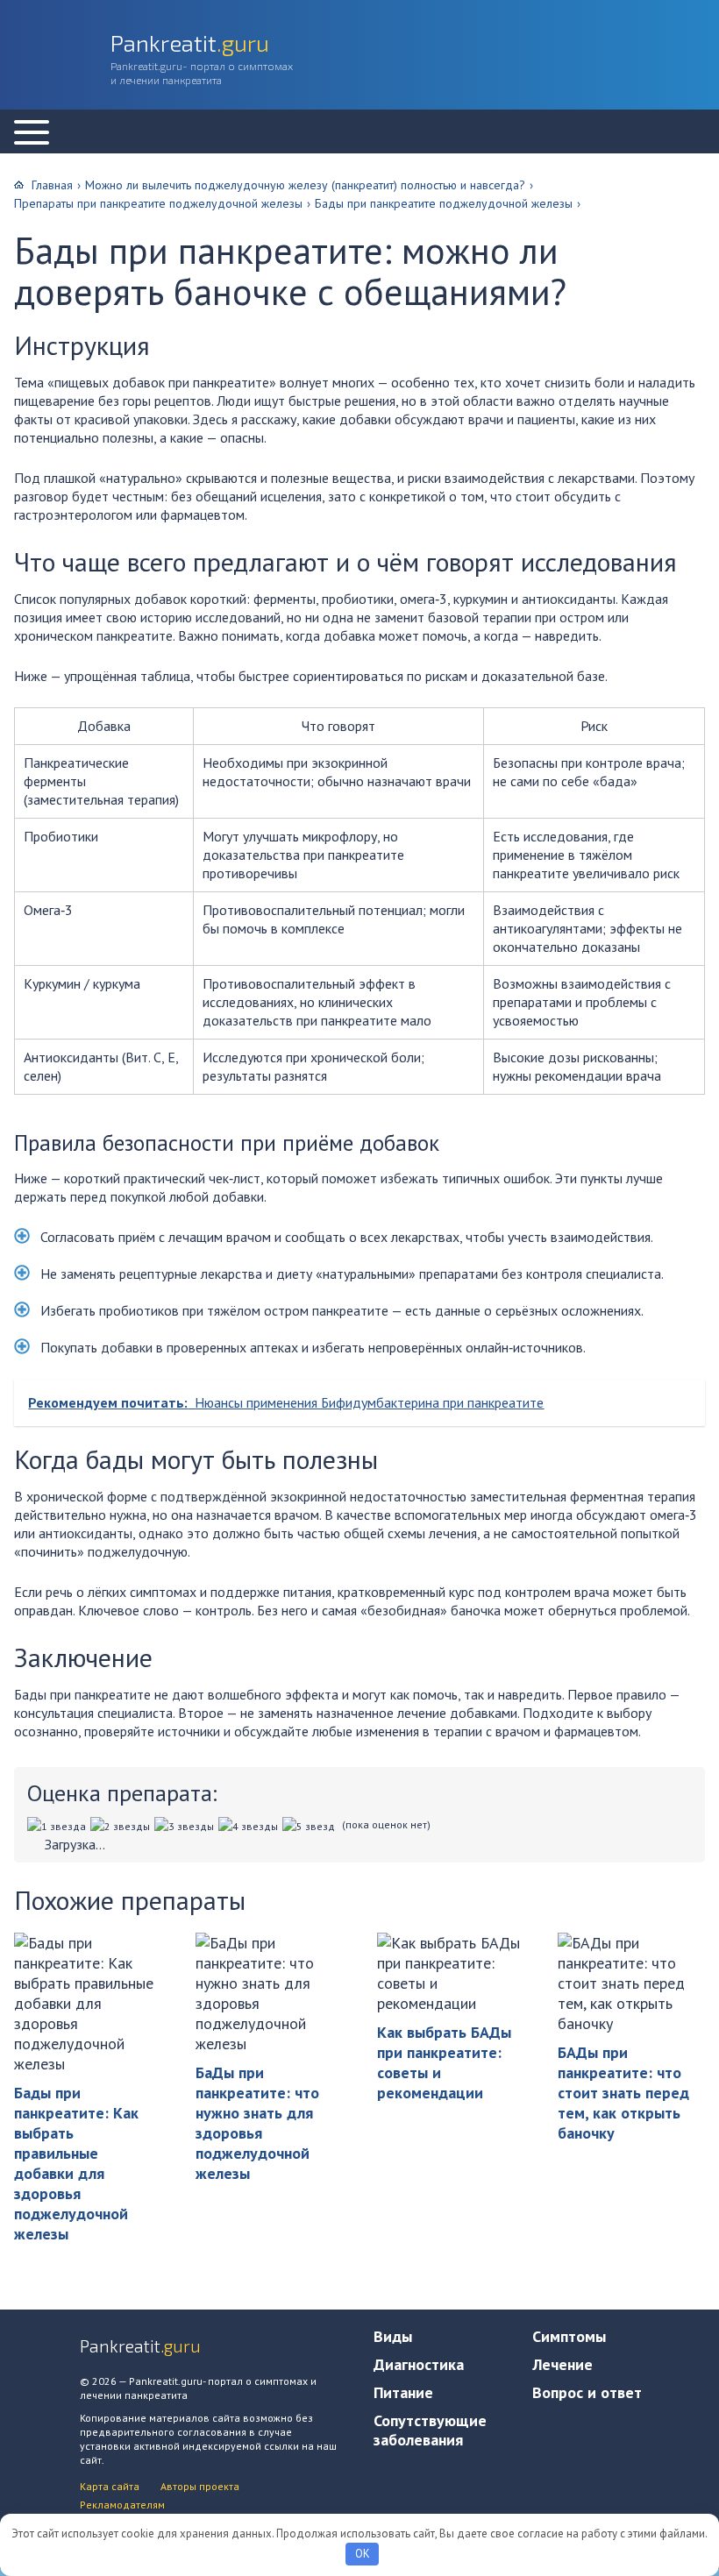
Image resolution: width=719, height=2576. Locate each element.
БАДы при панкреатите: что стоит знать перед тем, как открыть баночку (623, 2093)
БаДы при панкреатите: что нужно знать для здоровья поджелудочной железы (257, 2123)
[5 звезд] (311, 1826)
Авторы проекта (200, 2486)
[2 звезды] (122, 1826)
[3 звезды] (186, 1826)
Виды (393, 2336)
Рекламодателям (122, 2505)
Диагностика (419, 2364)
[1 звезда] (59, 1826)
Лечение (562, 2364)
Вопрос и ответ (587, 2392)
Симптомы (569, 2336)
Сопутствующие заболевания (430, 2430)
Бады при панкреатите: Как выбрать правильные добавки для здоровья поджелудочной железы (76, 2163)
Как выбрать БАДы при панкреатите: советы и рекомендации (444, 2062)
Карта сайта (110, 2486)
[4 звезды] (250, 1826)
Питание (403, 2392)
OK (363, 2554)
